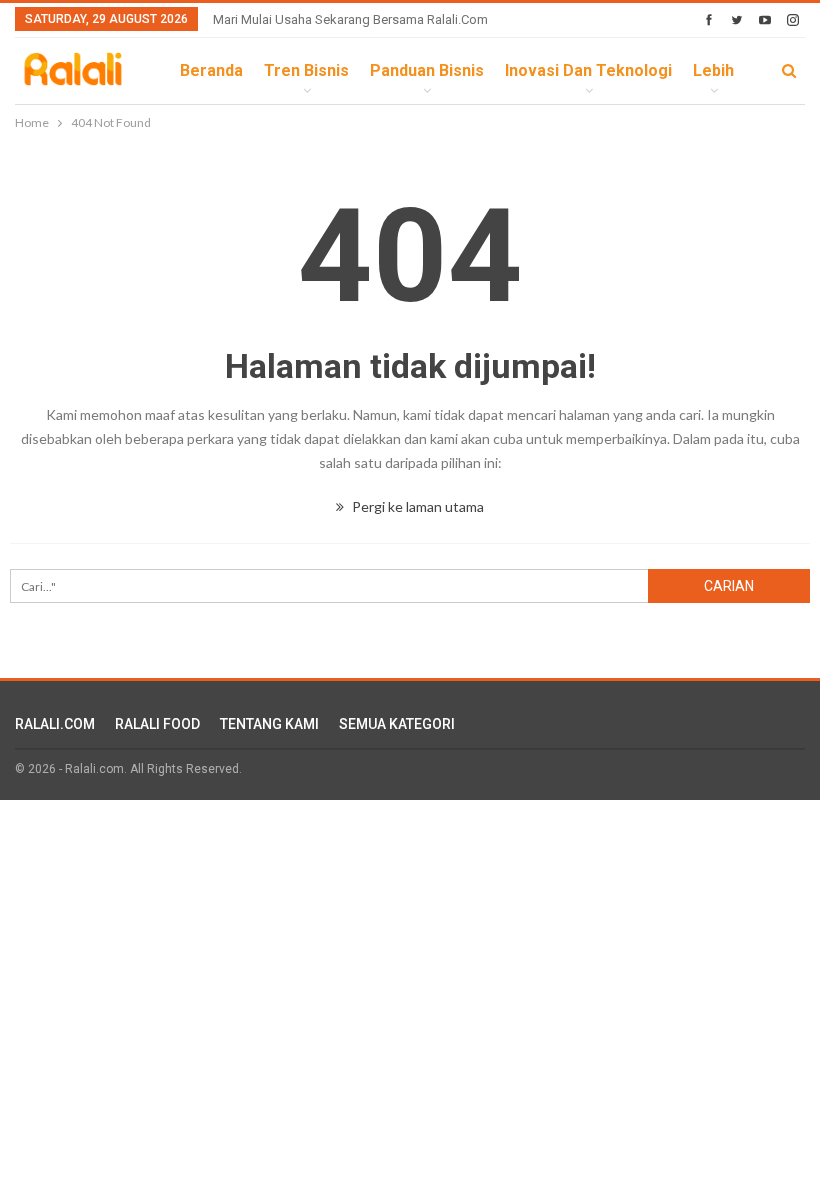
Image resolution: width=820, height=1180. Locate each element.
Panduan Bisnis (427, 70)
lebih (713, 70)
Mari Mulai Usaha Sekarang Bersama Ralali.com (350, 19)
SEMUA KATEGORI (397, 724)
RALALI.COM (55, 724)
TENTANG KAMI (269, 724)
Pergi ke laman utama (416, 506)
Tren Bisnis (306, 70)
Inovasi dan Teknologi (588, 70)
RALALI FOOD (157, 724)
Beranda (211, 70)
